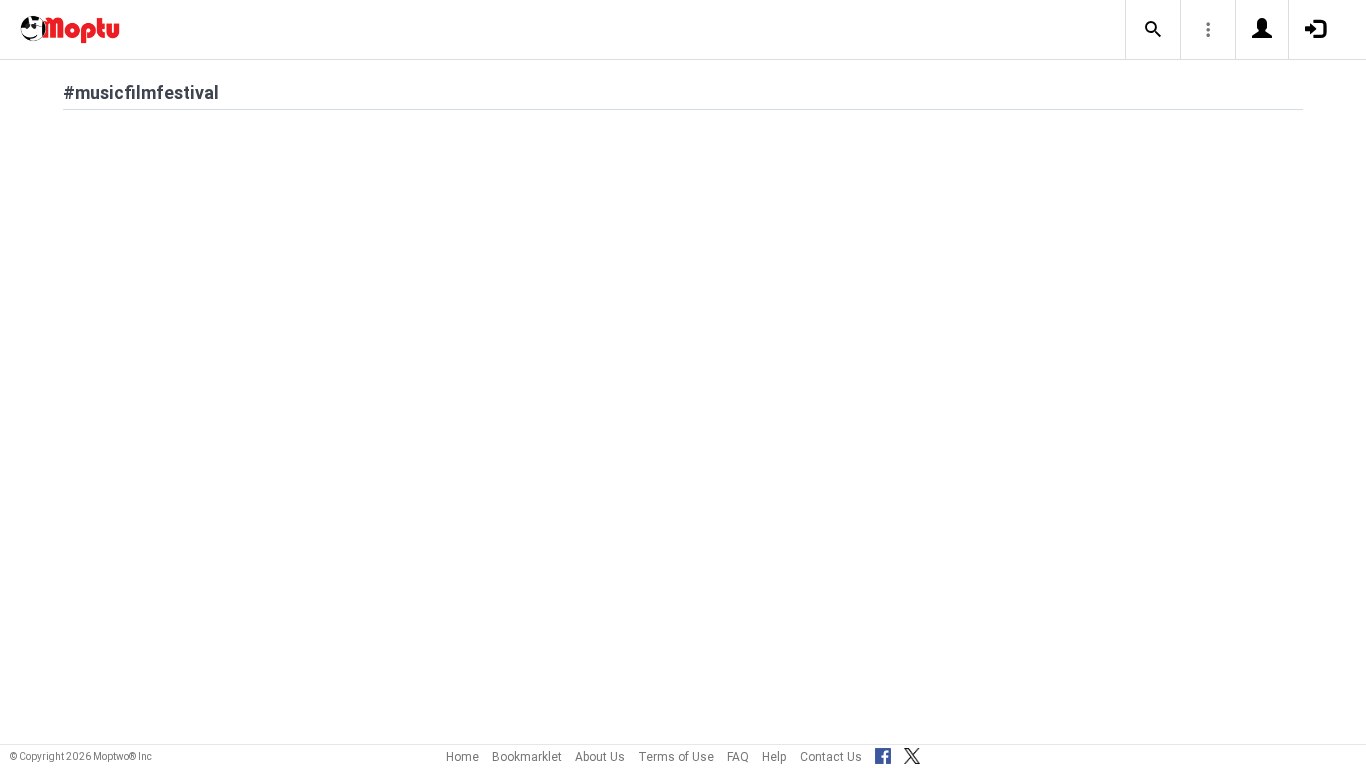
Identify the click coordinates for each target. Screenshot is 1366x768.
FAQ (738, 756)
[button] (1153, 30)
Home (462, 756)
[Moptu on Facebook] (883, 753)
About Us (600, 756)
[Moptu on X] (912, 753)
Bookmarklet (527, 756)
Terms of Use (676, 756)
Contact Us (831, 756)
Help (774, 756)
